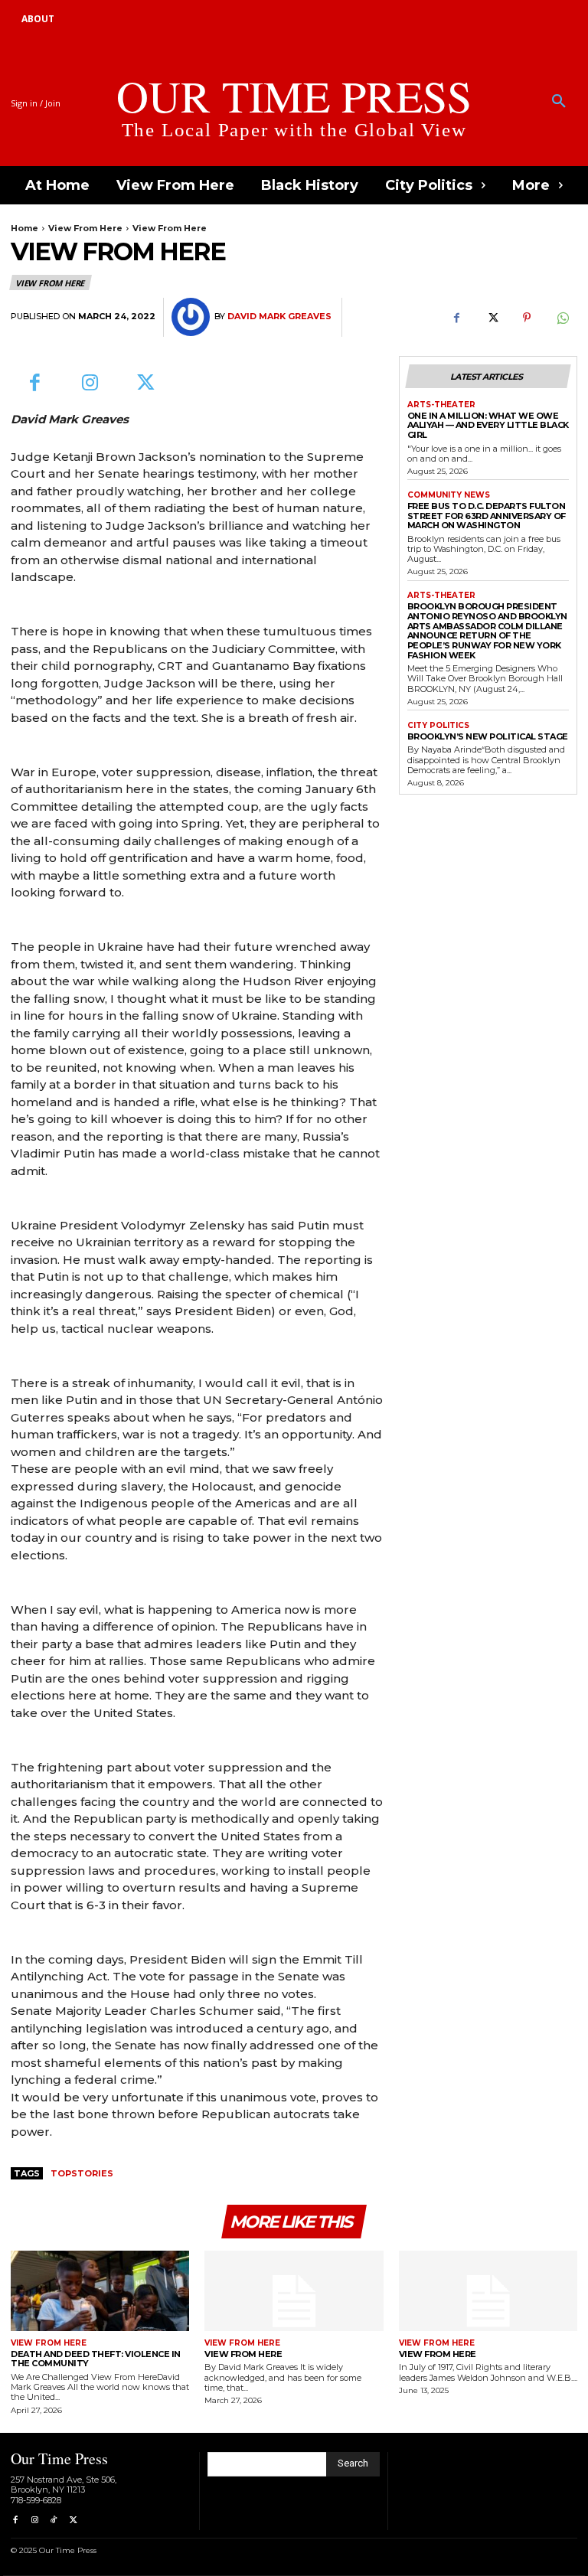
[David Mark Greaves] (193, 317)
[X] (492, 318)
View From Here (85, 228)
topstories (82, 2173)
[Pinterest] (527, 318)
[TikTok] (54, 2520)
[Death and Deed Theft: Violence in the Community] (100, 2291)
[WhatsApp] (562, 318)
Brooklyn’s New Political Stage (488, 736)
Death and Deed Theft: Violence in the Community (96, 2359)
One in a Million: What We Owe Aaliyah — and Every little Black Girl (488, 425)
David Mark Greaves (279, 317)
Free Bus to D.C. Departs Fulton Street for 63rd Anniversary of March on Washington (487, 516)
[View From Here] (294, 2291)
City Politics (438, 726)
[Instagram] (91, 384)
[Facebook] (456, 318)
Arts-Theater (441, 405)
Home (24, 228)
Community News (449, 495)
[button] (559, 102)
